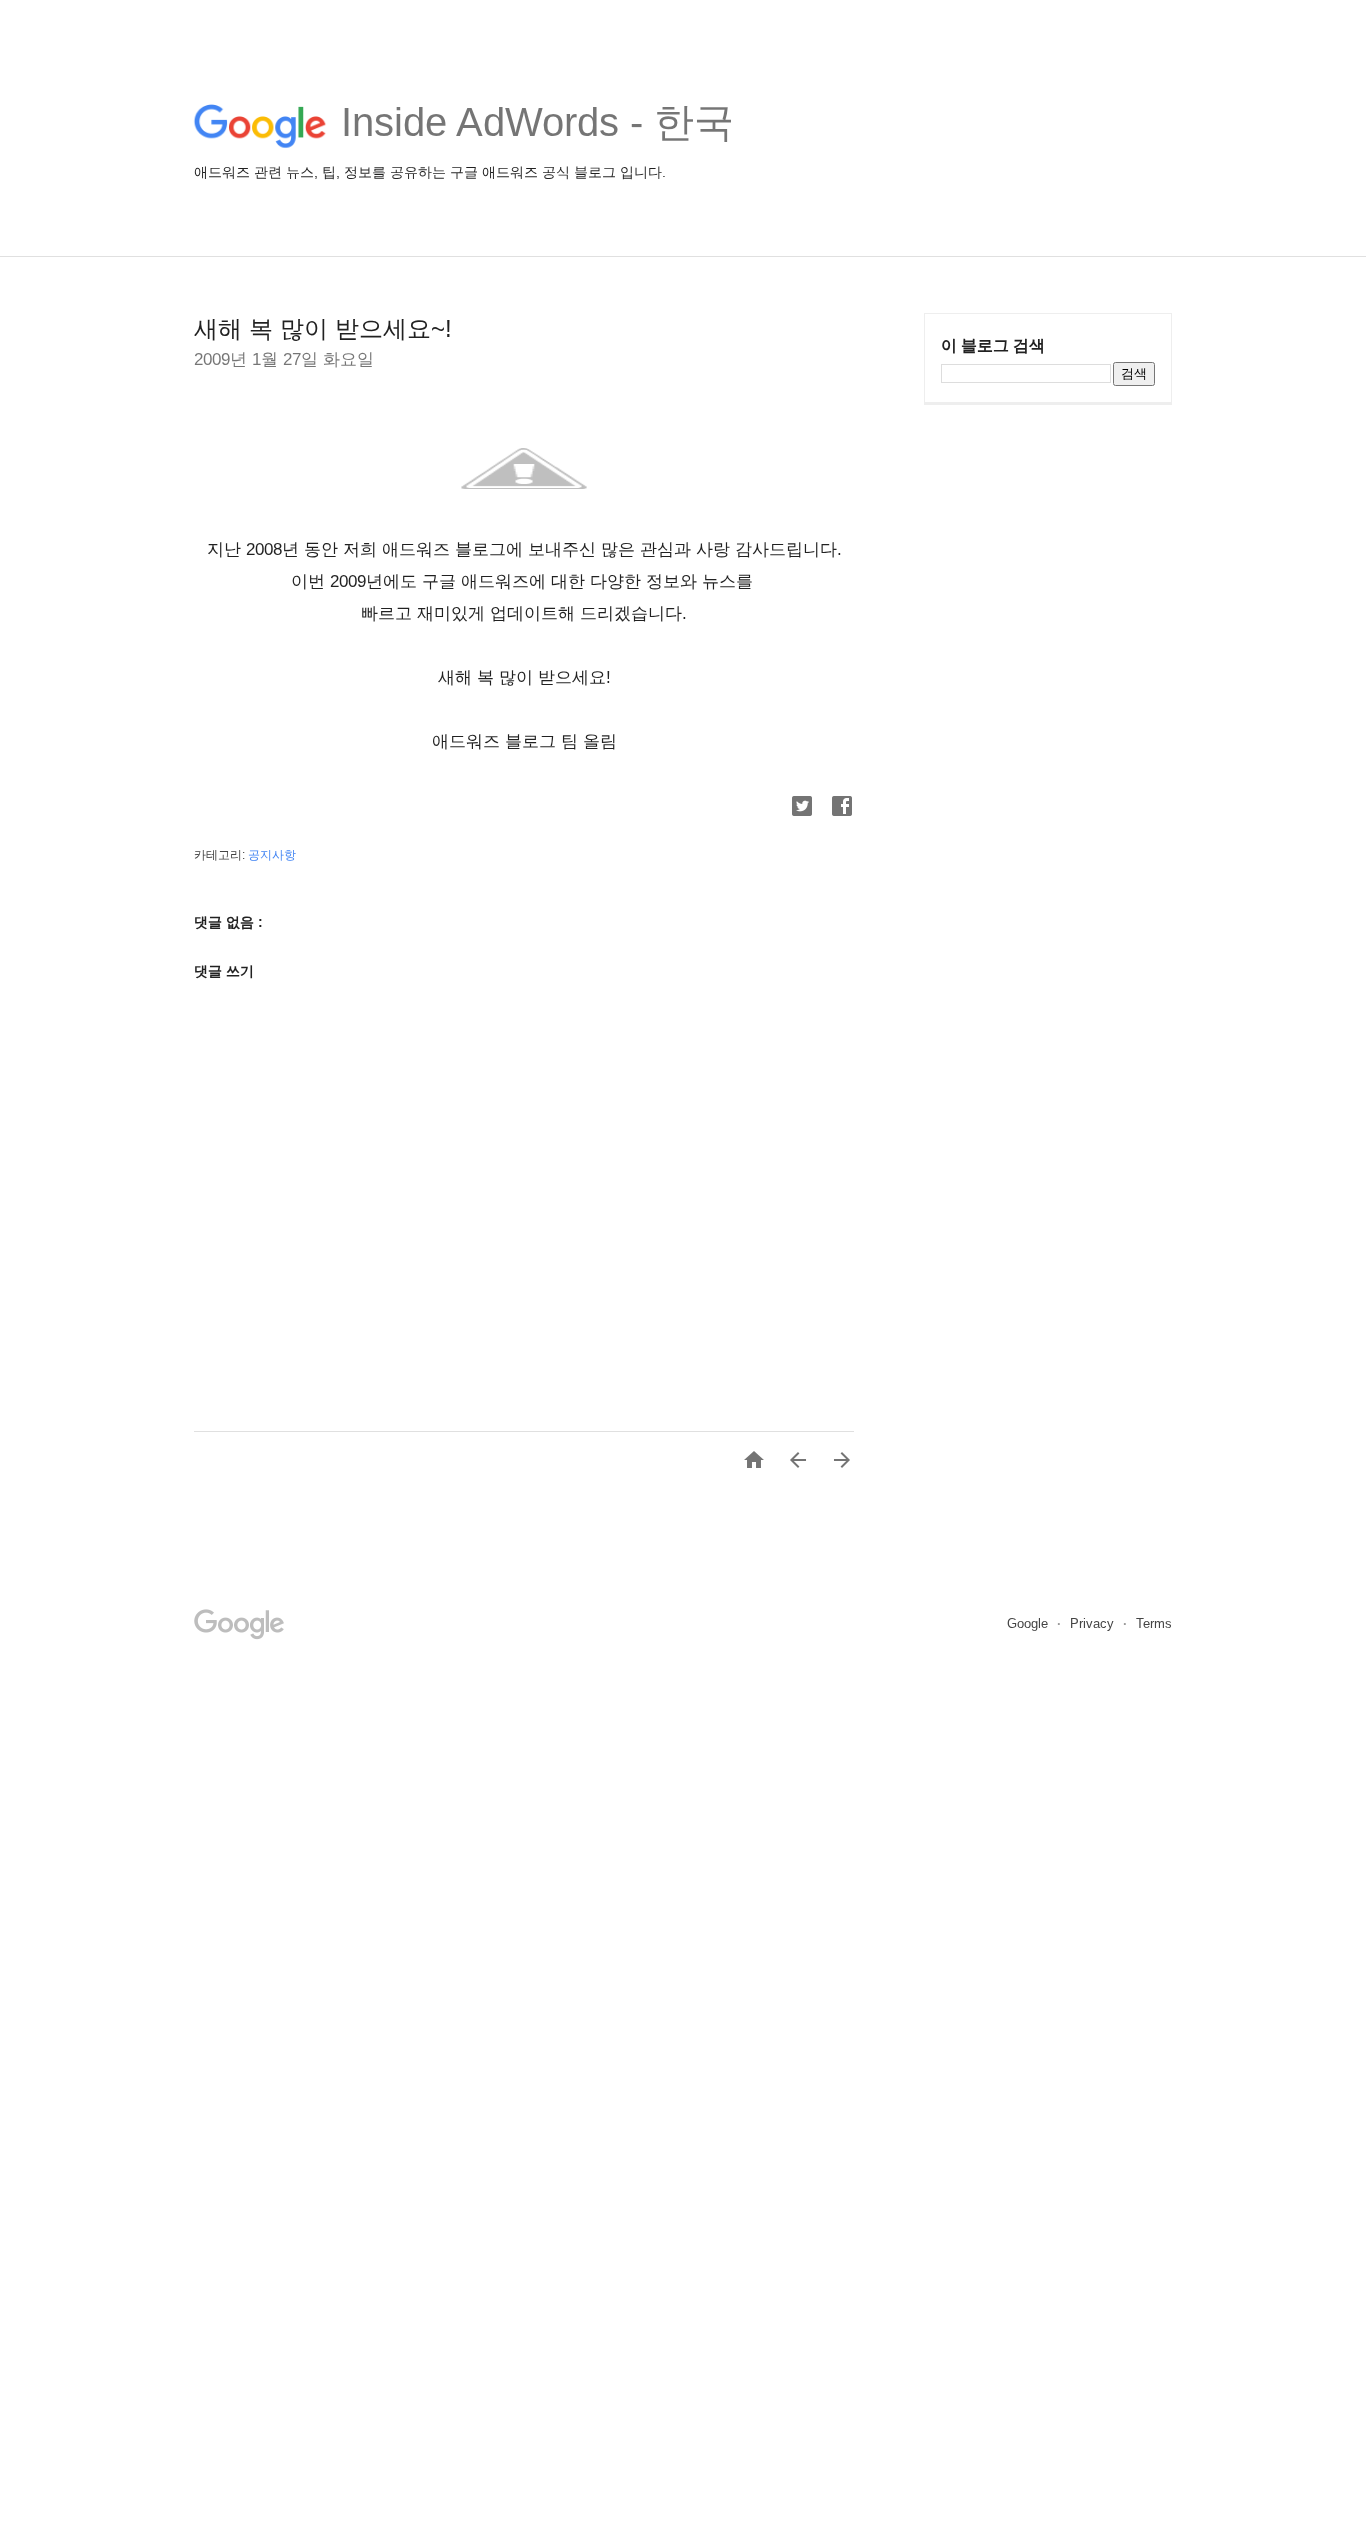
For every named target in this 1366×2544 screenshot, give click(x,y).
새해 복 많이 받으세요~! (323, 328)
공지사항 (272, 855)
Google (1029, 1623)
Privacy (1094, 1623)
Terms (1154, 1623)
